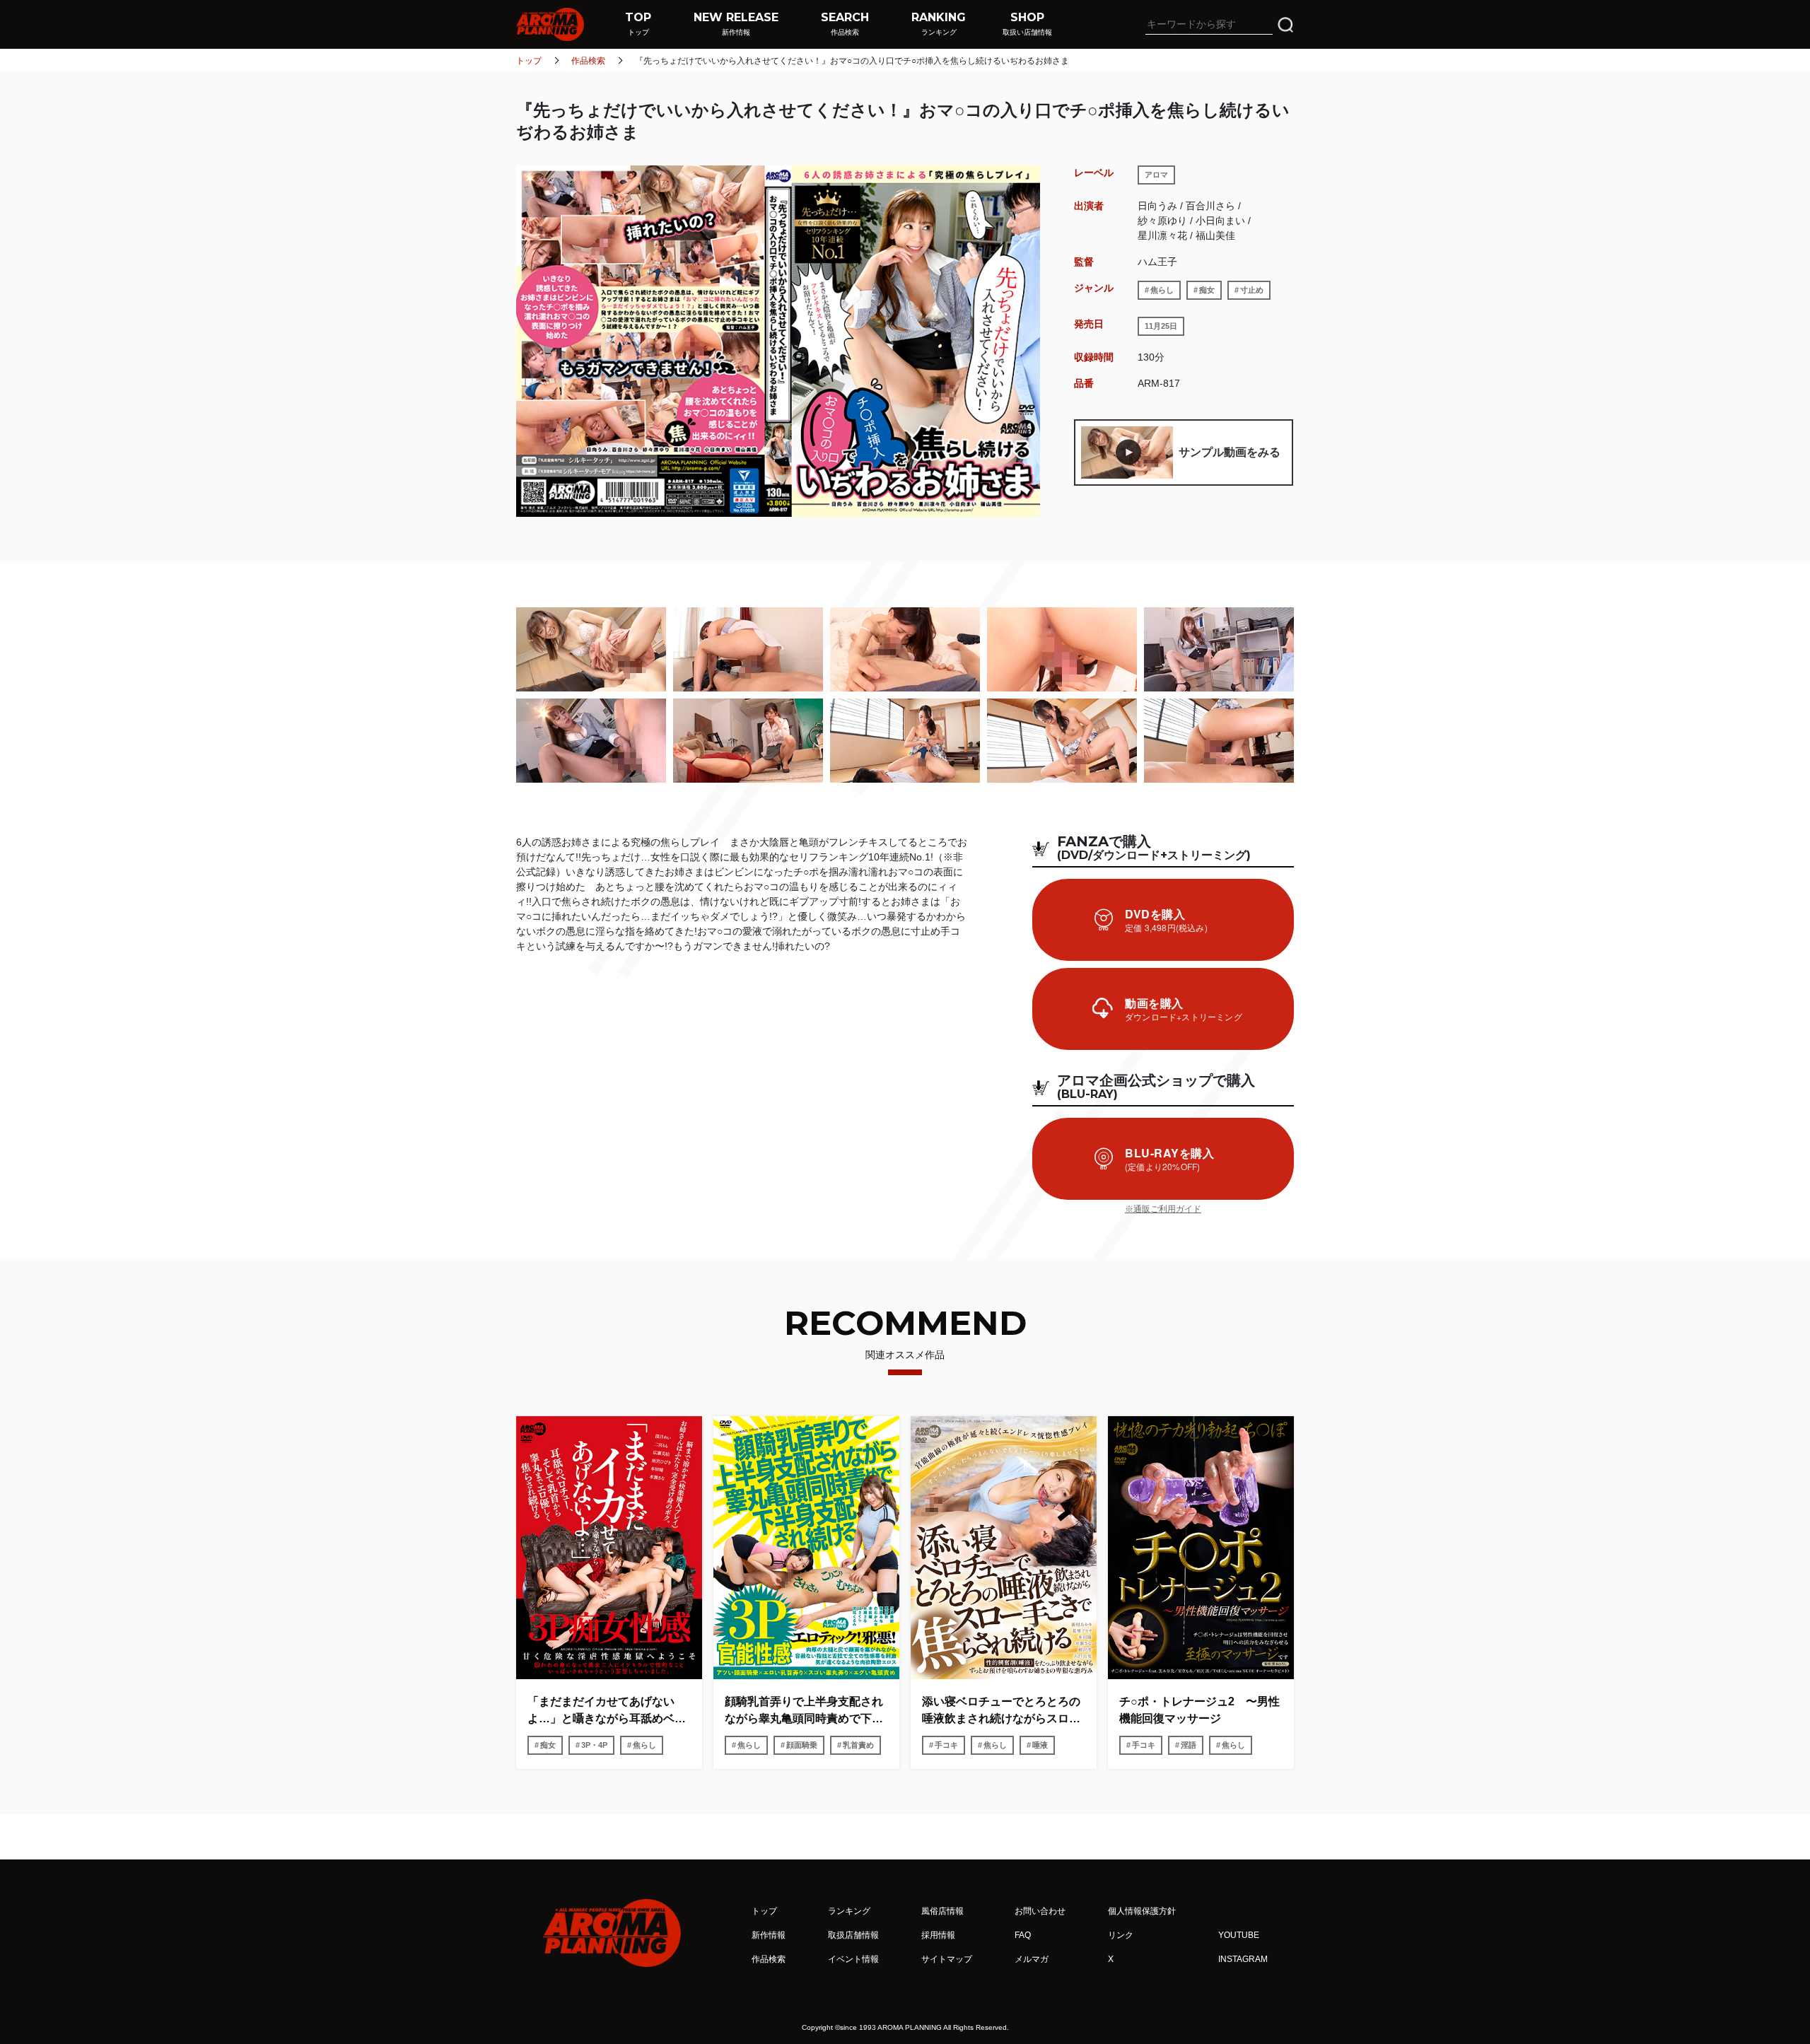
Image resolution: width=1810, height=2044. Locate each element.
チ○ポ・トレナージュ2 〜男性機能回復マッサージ (1199, 1710)
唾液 (1040, 1745)
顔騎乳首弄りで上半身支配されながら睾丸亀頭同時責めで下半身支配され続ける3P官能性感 (804, 1711)
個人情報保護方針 (1142, 1911)
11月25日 (1161, 326)
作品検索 (588, 61)
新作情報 (769, 1935)
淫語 (1189, 1745)
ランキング (849, 1911)
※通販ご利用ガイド (1163, 1209)
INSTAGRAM (1243, 1959)
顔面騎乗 (802, 1745)
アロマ (1156, 175)
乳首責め (858, 1745)
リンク (1121, 1935)
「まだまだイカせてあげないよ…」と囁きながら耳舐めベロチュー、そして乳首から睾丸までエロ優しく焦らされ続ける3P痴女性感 (608, 1711)
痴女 (1207, 290)
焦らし (1162, 290)
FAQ (1023, 1935)
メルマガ (1032, 1959)
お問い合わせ (1040, 1911)
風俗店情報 (942, 1911)
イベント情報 (853, 1959)
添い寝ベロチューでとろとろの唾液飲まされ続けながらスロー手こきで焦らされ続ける (1001, 1711)
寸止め (1252, 290)
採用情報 (938, 1935)
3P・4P (594, 1745)
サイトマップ (947, 1959)
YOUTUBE (1239, 1935)
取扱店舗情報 (853, 1935)
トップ (529, 61)
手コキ (946, 1745)
